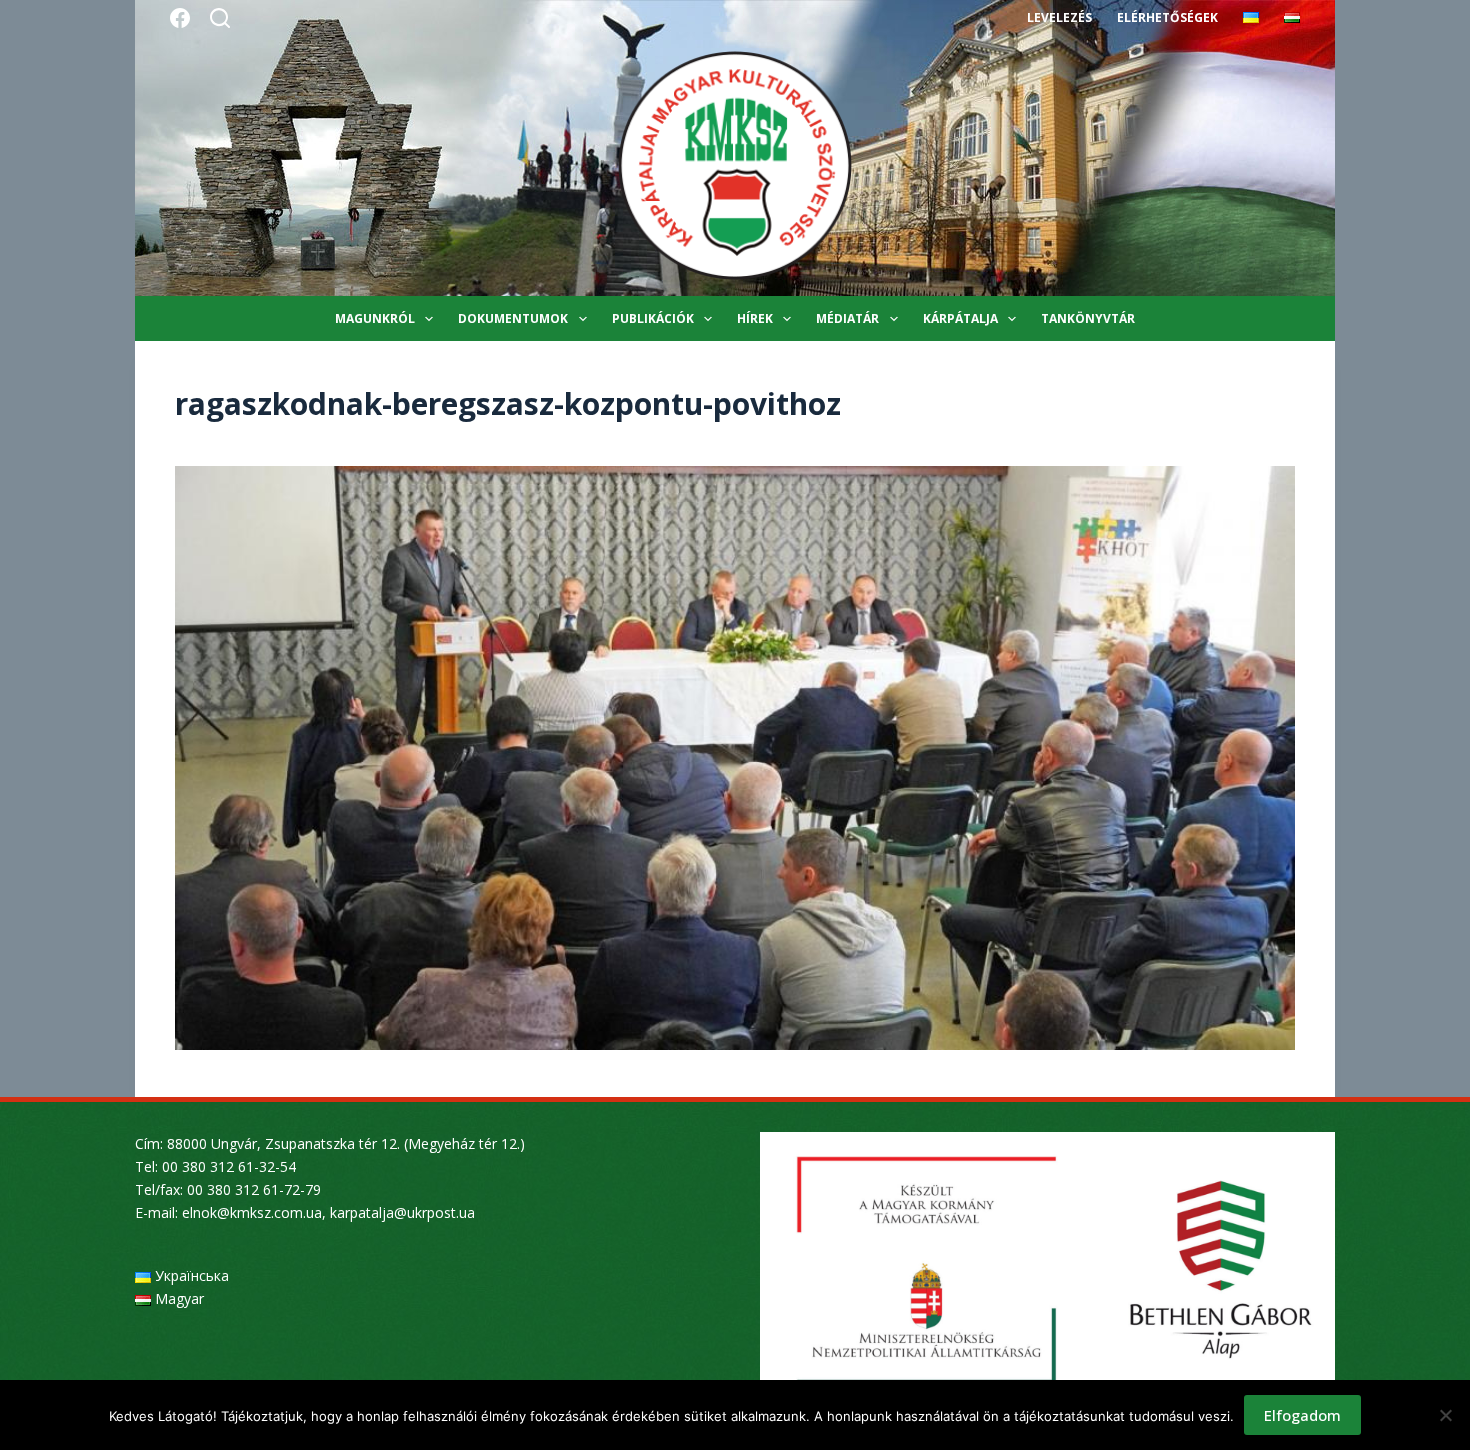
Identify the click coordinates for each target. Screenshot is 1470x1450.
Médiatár (847, 318)
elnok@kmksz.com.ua (252, 1212)
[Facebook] (180, 18)
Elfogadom (1302, 1415)
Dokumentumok (513, 318)
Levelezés (1059, 17)
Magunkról (375, 318)
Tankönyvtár (1088, 318)
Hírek (755, 318)
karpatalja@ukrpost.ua (402, 1212)
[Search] (220, 18)
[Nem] (1445, 1415)
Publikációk (653, 318)
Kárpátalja (960, 318)
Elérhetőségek (1167, 17)
